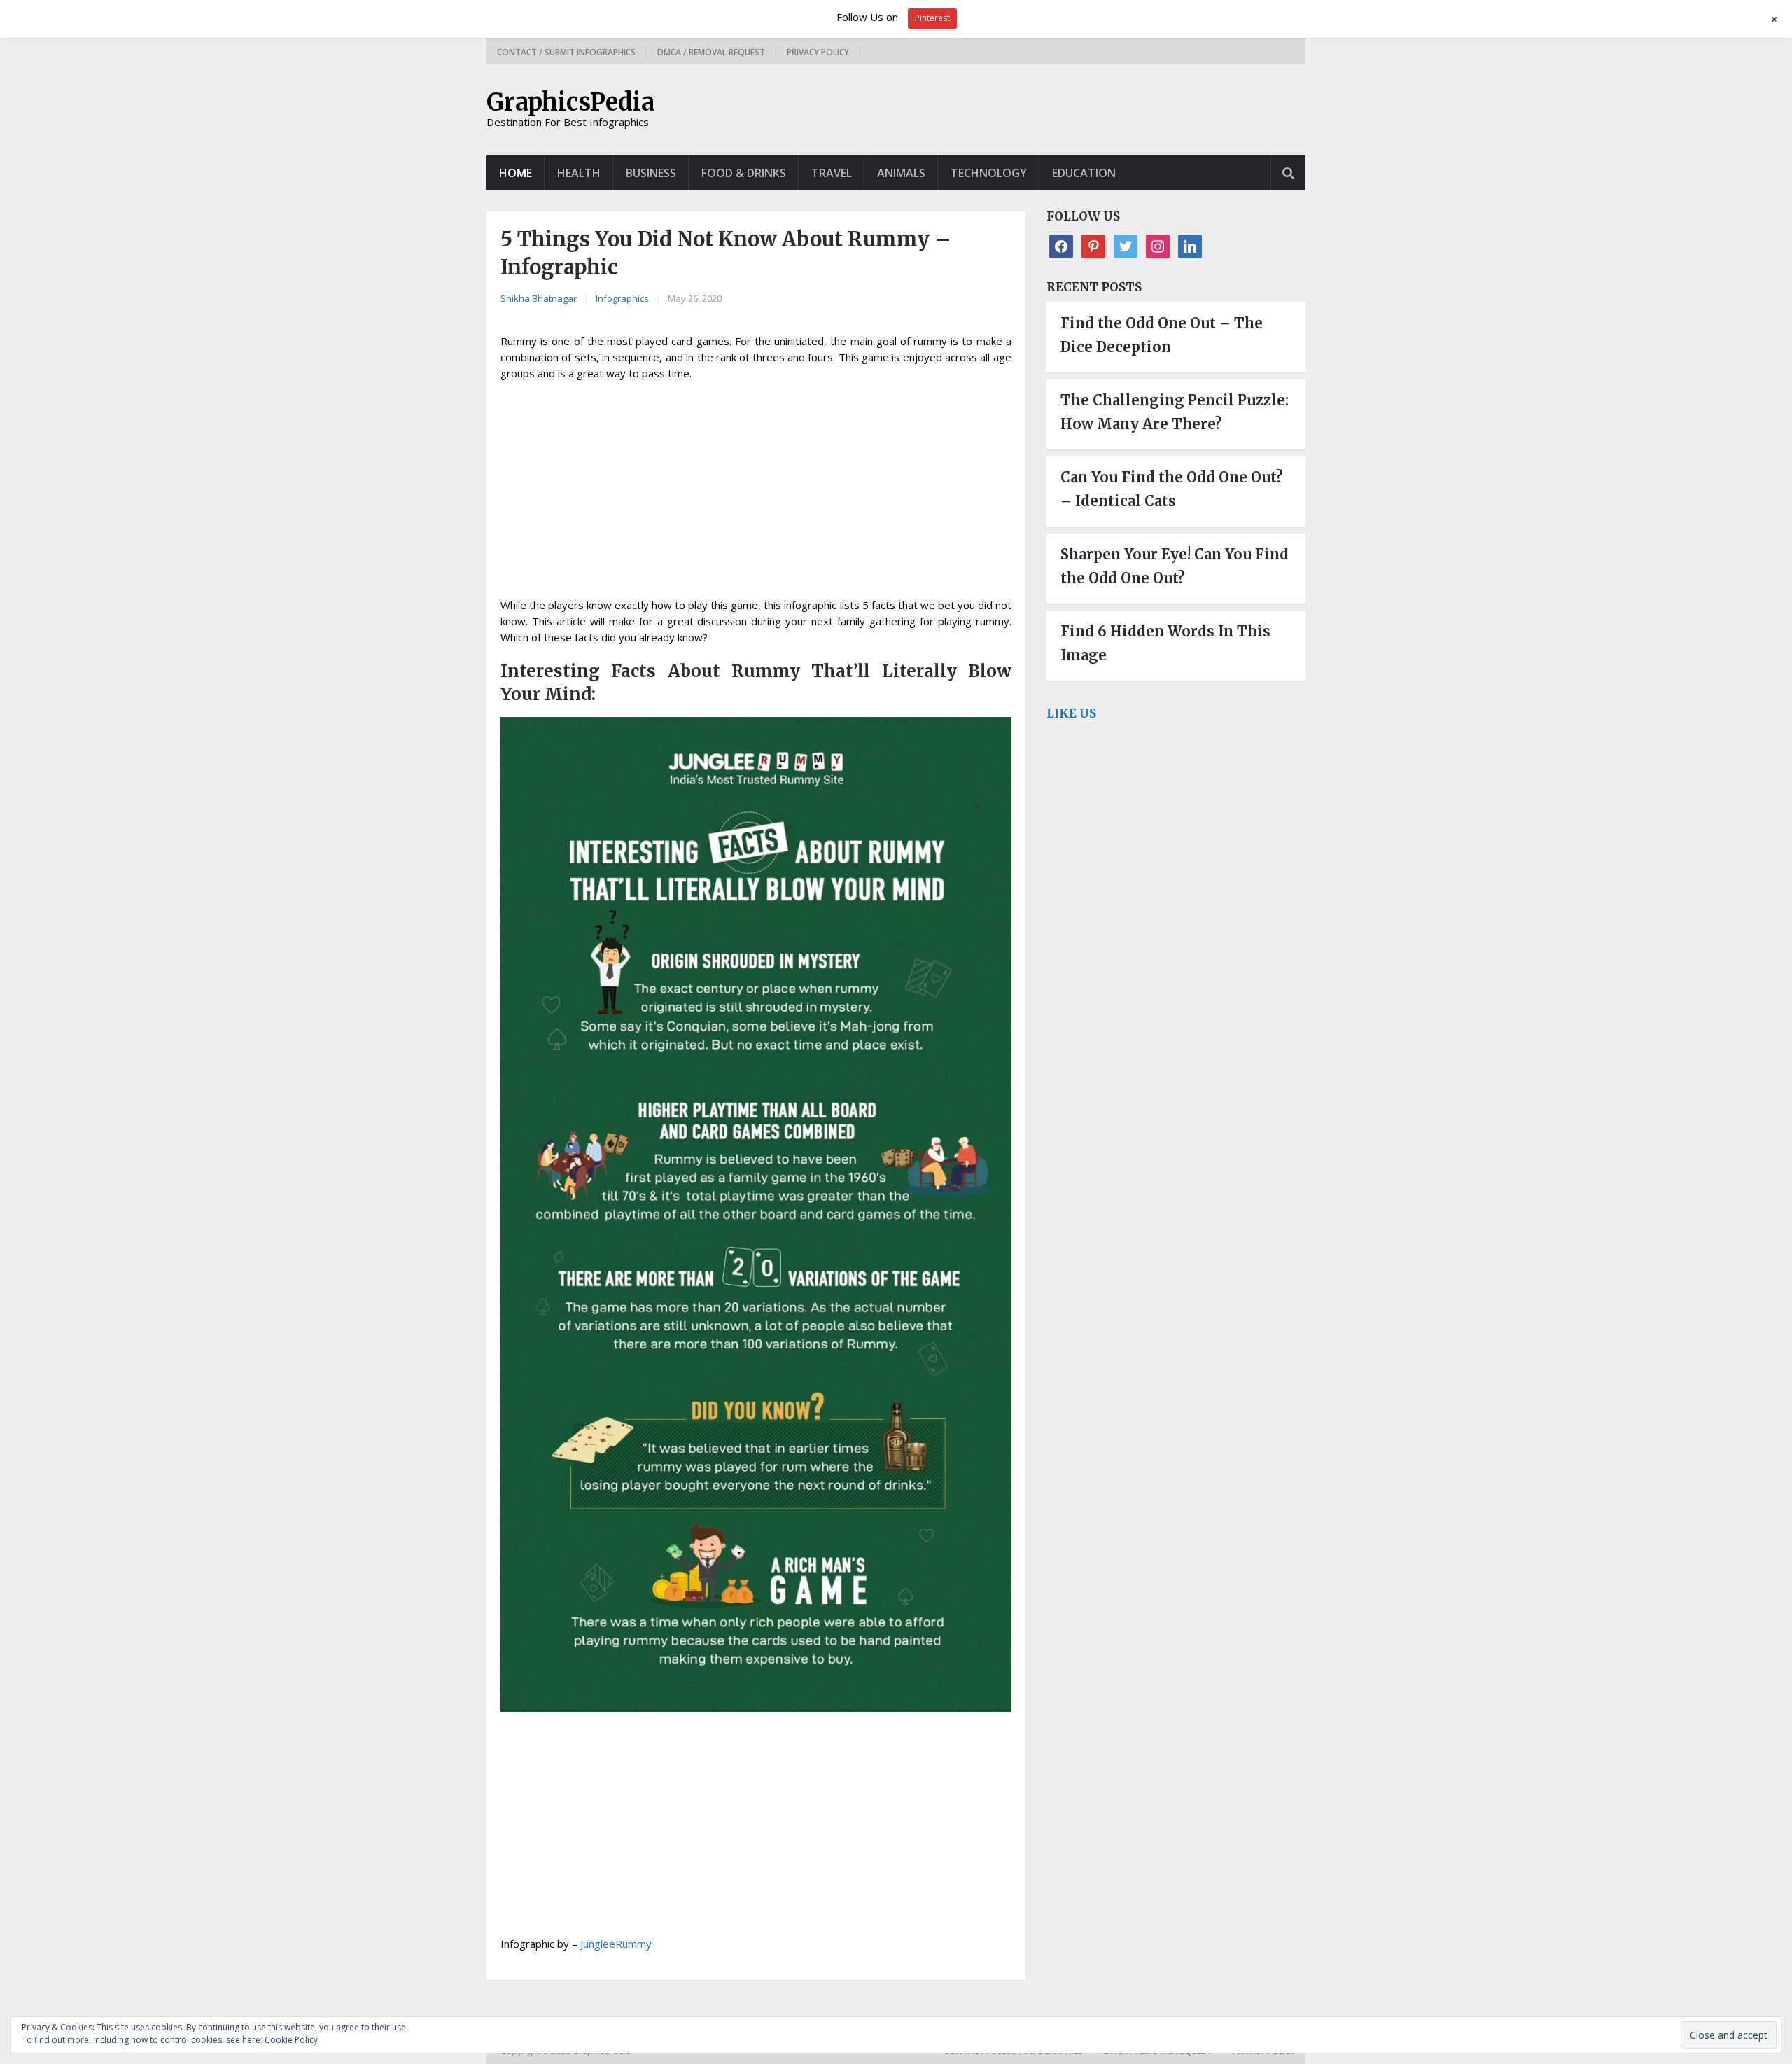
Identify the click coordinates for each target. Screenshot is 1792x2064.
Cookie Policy (291, 2040)
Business (651, 173)
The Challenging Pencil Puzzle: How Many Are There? (1175, 412)
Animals (901, 173)
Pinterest (932, 18)
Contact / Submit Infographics (566, 52)
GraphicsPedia (570, 102)
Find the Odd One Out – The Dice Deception (1162, 335)
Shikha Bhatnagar (539, 298)
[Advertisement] (756, 494)
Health (579, 173)
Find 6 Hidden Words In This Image (1165, 643)
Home (516, 173)
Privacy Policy (818, 52)
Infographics (622, 298)
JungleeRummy (616, 1944)
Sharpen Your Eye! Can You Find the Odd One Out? (1175, 566)
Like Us (1071, 713)
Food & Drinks (744, 173)
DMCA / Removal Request (711, 52)
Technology (989, 173)
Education (1084, 173)
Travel (832, 173)
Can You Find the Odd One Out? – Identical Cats (1172, 489)
